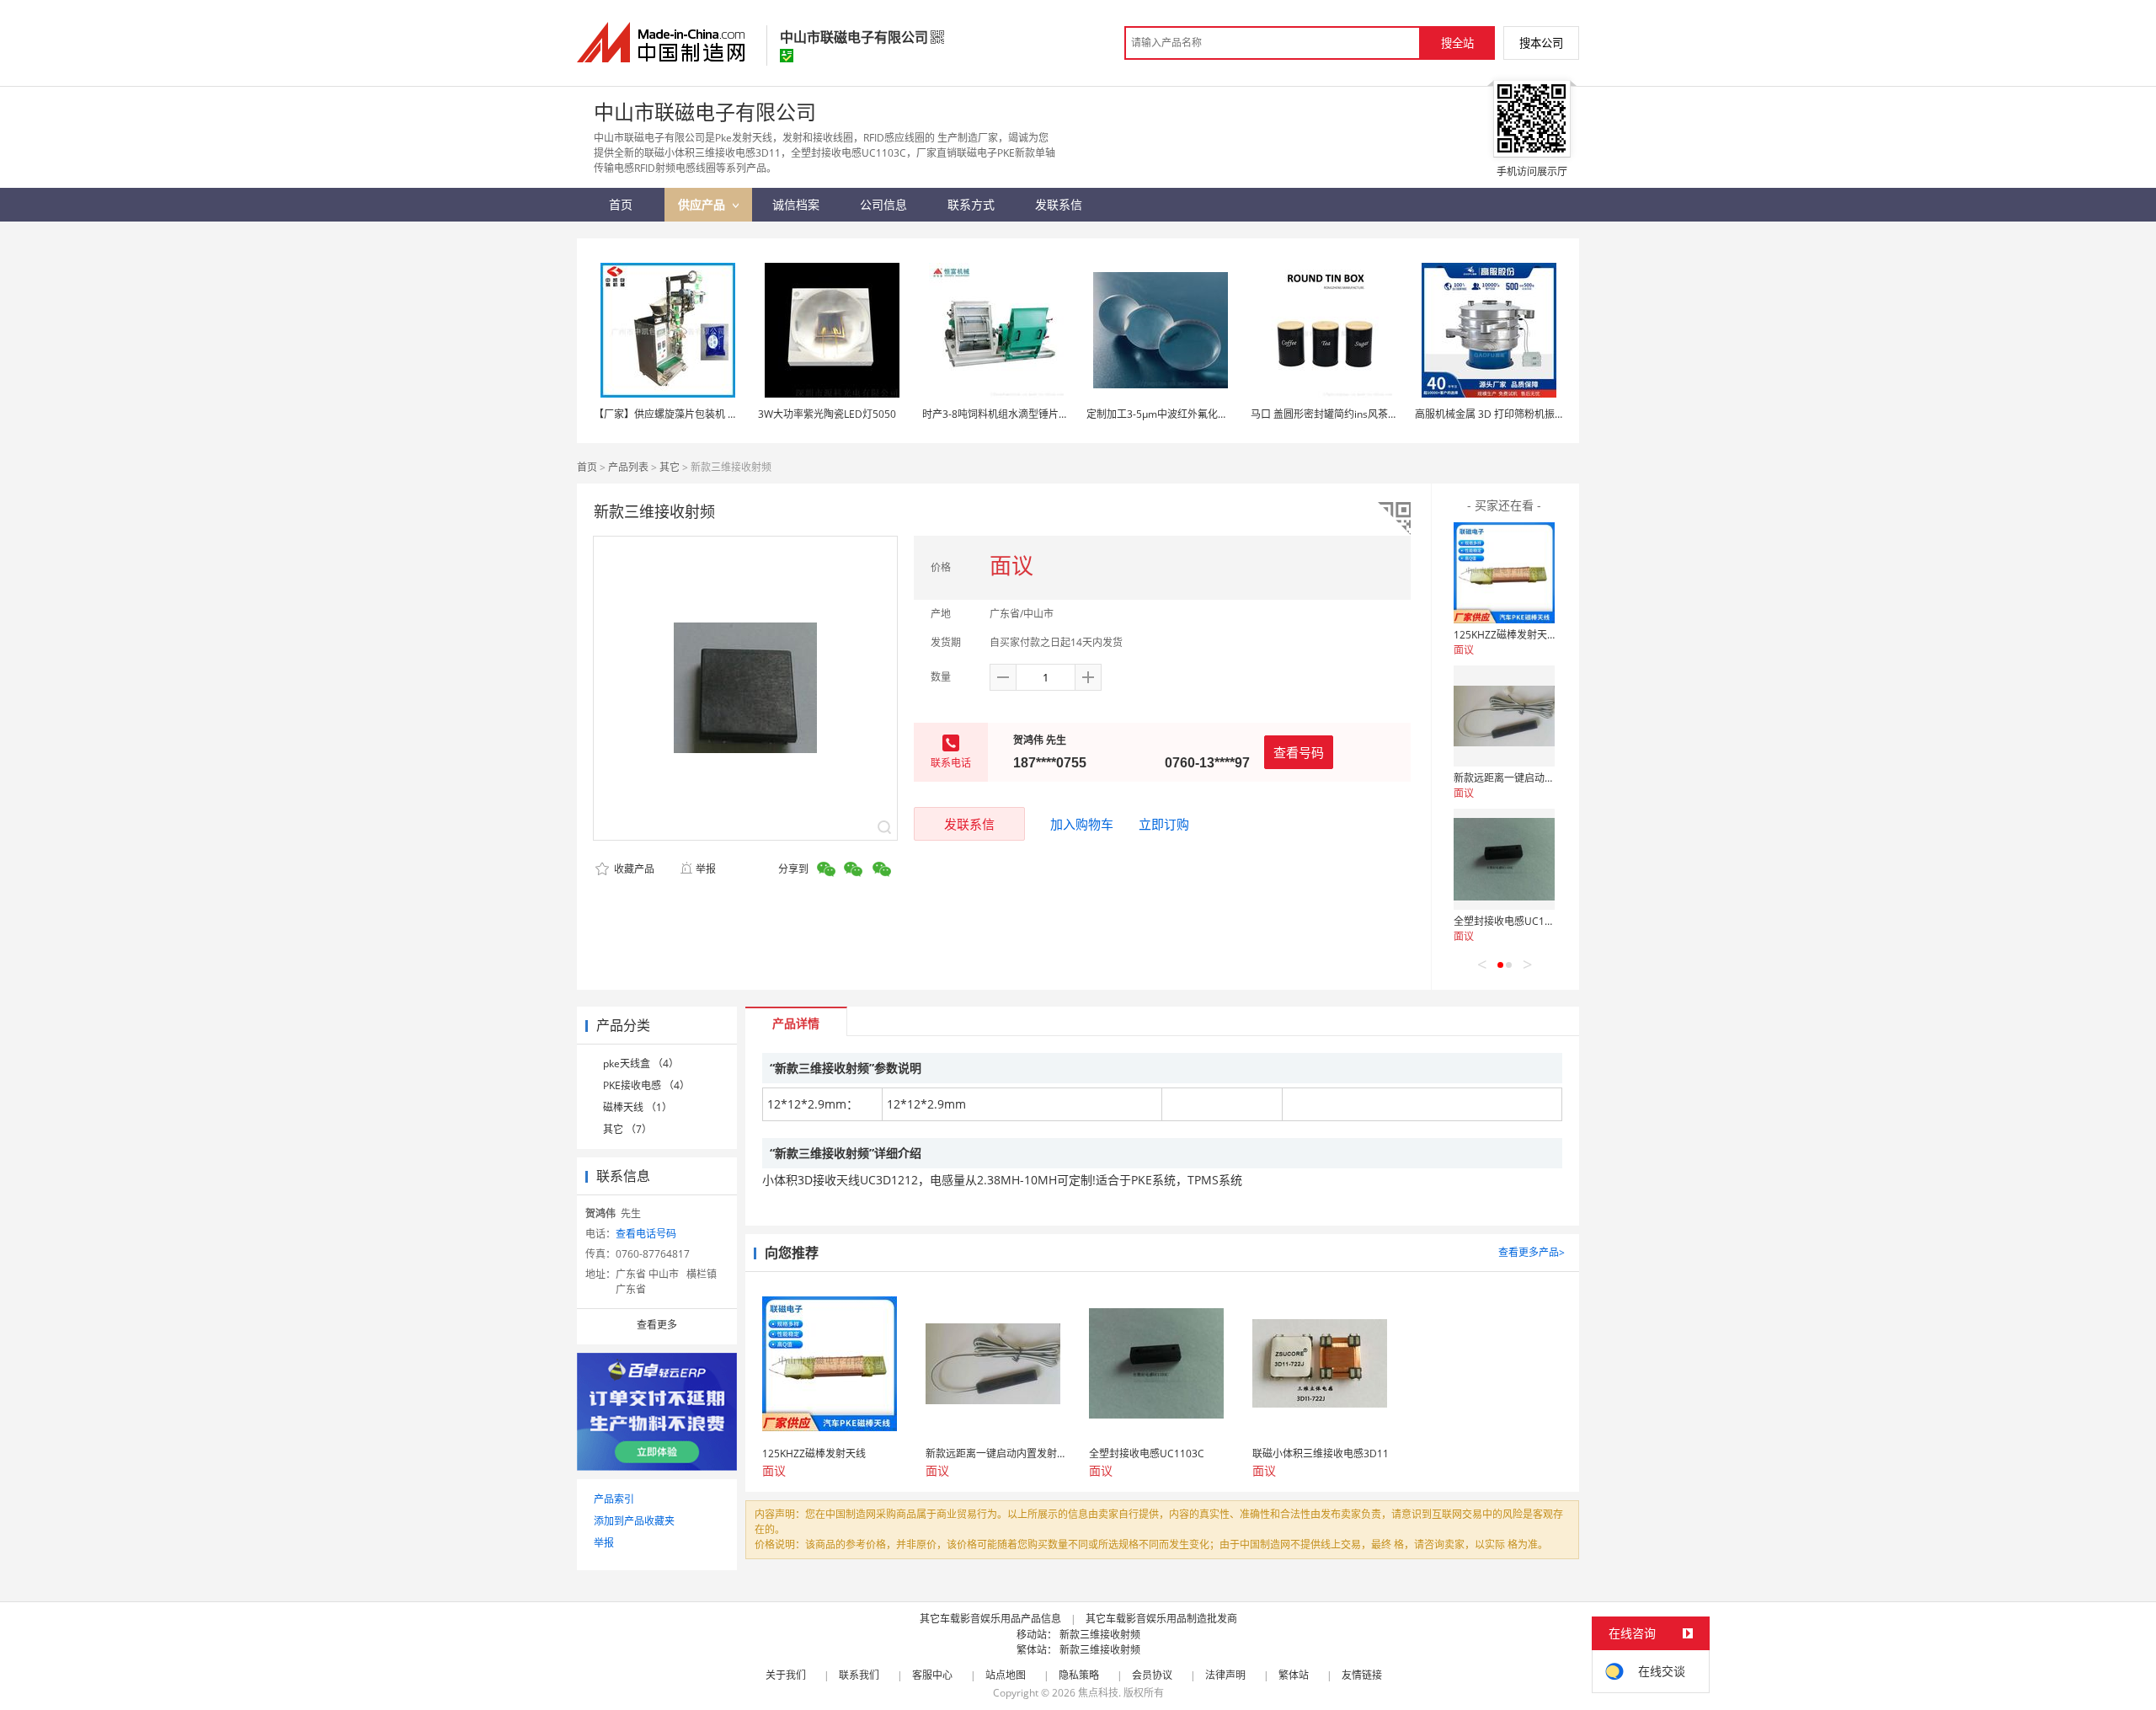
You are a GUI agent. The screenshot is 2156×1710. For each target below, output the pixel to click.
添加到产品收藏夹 (634, 1521)
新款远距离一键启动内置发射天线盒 (1534, 778)
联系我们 (859, 1675)
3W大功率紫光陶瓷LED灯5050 (827, 414)
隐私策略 (1079, 1675)
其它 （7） (627, 1129)
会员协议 (1152, 1675)
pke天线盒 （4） (641, 1063)
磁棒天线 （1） (638, 1107)
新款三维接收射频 (1100, 1635)
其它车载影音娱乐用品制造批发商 (1161, 1619)
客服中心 (932, 1675)
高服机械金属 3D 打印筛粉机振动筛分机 (1505, 414)
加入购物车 (1082, 824)
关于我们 (786, 1675)
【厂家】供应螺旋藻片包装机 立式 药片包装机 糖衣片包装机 (729, 414)
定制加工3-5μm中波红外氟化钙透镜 (1167, 414)
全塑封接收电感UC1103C (1511, 921)
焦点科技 (1098, 1693)
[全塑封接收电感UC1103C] (1504, 859)
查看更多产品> (1532, 1252)
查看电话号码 (646, 1234)
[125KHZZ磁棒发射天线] (1504, 573)
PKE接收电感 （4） (646, 1085)
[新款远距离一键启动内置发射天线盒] (1504, 716)
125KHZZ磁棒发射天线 (1505, 635)
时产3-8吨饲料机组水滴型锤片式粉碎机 (1011, 414)
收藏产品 (633, 869)
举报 (706, 869)
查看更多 (657, 1325)
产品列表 (628, 467)
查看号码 (1299, 752)
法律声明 (1225, 1675)
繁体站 (1294, 1675)
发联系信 (969, 824)
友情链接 (1362, 1675)
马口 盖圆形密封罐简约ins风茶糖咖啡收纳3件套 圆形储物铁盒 (1389, 414)
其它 (670, 467)
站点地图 (1006, 1675)
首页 (587, 467)
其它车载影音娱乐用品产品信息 (990, 1619)
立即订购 (1164, 824)
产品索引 (614, 1499)
